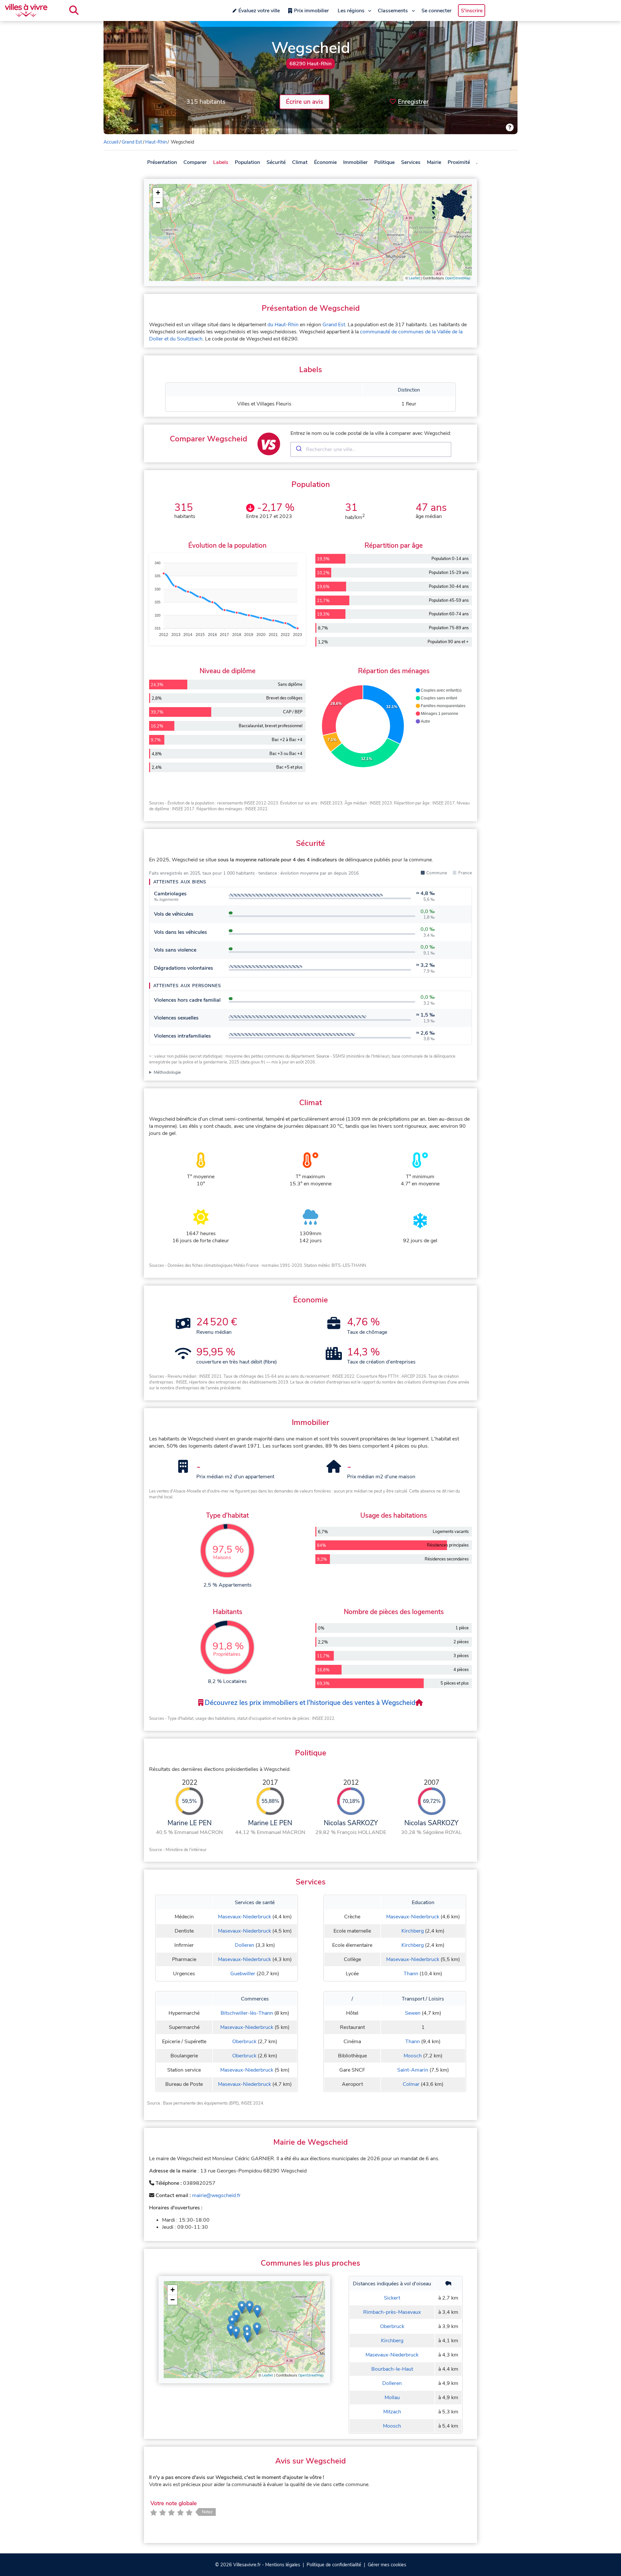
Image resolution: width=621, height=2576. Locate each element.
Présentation (162, 162)
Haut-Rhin (156, 142)
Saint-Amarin (413, 2070)
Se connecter (436, 11)
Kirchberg (413, 1931)
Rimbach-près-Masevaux (392, 2312)
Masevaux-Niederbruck (245, 1917)
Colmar (411, 2084)
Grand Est (132, 142)
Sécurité (276, 162)
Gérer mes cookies (387, 2565)
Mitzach (392, 2412)
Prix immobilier (311, 11)
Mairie (434, 162)
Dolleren (245, 1945)
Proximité (459, 162)
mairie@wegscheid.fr (216, 2195)
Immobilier (355, 162)
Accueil (111, 142)
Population (247, 162)
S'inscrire (472, 11)
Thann (411, 1974)
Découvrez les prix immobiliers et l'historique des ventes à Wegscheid (309, 1703)
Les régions (351, 11)
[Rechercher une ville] (74, 10)
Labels (221, 162)
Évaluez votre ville (259, 11)
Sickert (392, 2298)
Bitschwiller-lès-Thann (247, 2013)
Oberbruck (244, 2042)
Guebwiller (243, 1974)
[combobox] (371, 449)
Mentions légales (283, 2565)
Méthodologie (167, 1072)
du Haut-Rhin (283, 325)
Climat (300, 162)
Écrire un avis (305, 102)
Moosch (413, 2056)
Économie (325, 162)
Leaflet (414, 278)
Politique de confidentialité (334, 2565)
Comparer (195, 162)
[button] (158, 193)
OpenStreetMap (458, 278)
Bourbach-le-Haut (392, 2369)
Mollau (392, 2398)
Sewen (413, 2013)
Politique (384, 162)
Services (411, 162)
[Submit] (298, 449)
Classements (393, 11)
